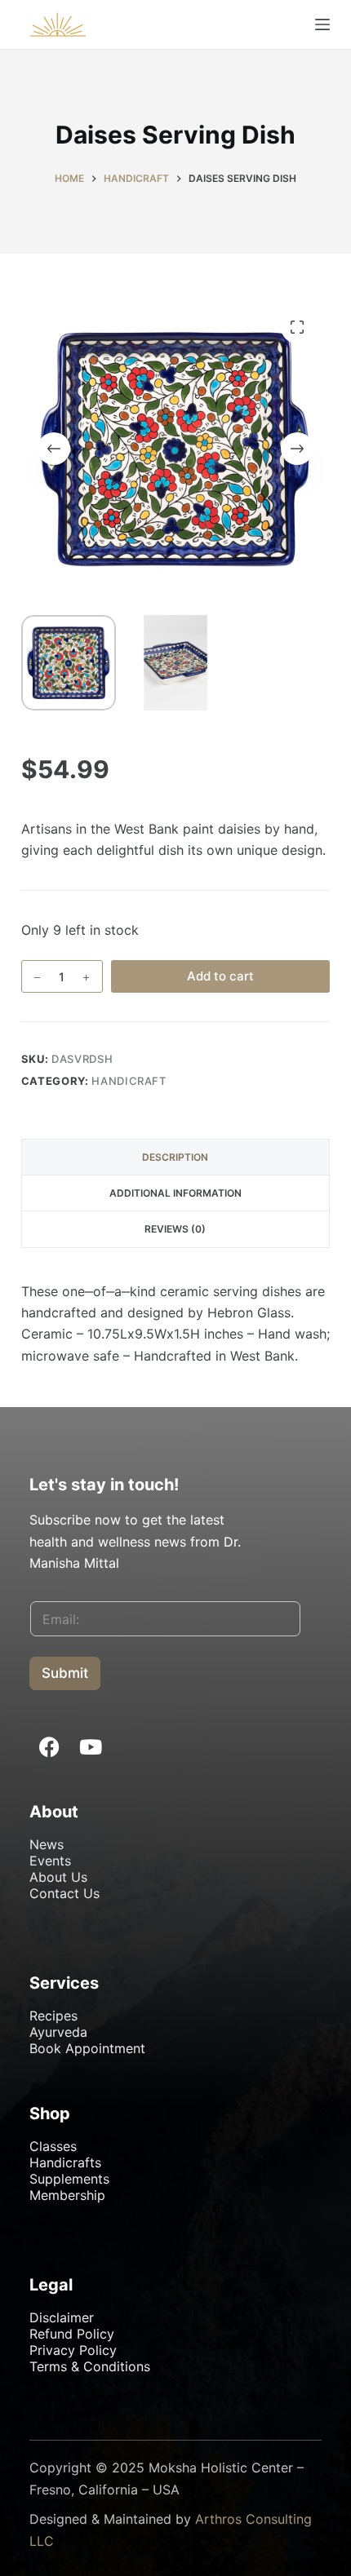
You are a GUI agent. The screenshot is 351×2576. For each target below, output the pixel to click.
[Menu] (322, 24)
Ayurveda (58, 2032)
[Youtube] (91, 1746)
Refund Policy (72, 2334)
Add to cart (220, 976)
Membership (67, 2195)
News (47, 1844)
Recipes (53, 2016)
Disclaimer (62, 2317)
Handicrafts (65, 2162)
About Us (58, 1877)
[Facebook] (50, 1746)
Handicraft (129, 1081)
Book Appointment (87, 2048)
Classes (53, 2146)
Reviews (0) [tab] (175, 1229)
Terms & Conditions (90, 2366)
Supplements (69, 2179)
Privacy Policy (73, 2350)
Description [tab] (175, 1157)
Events (50, 1861)
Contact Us (64, 1893)
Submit (65, 1673)
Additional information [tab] (175, 1193)
